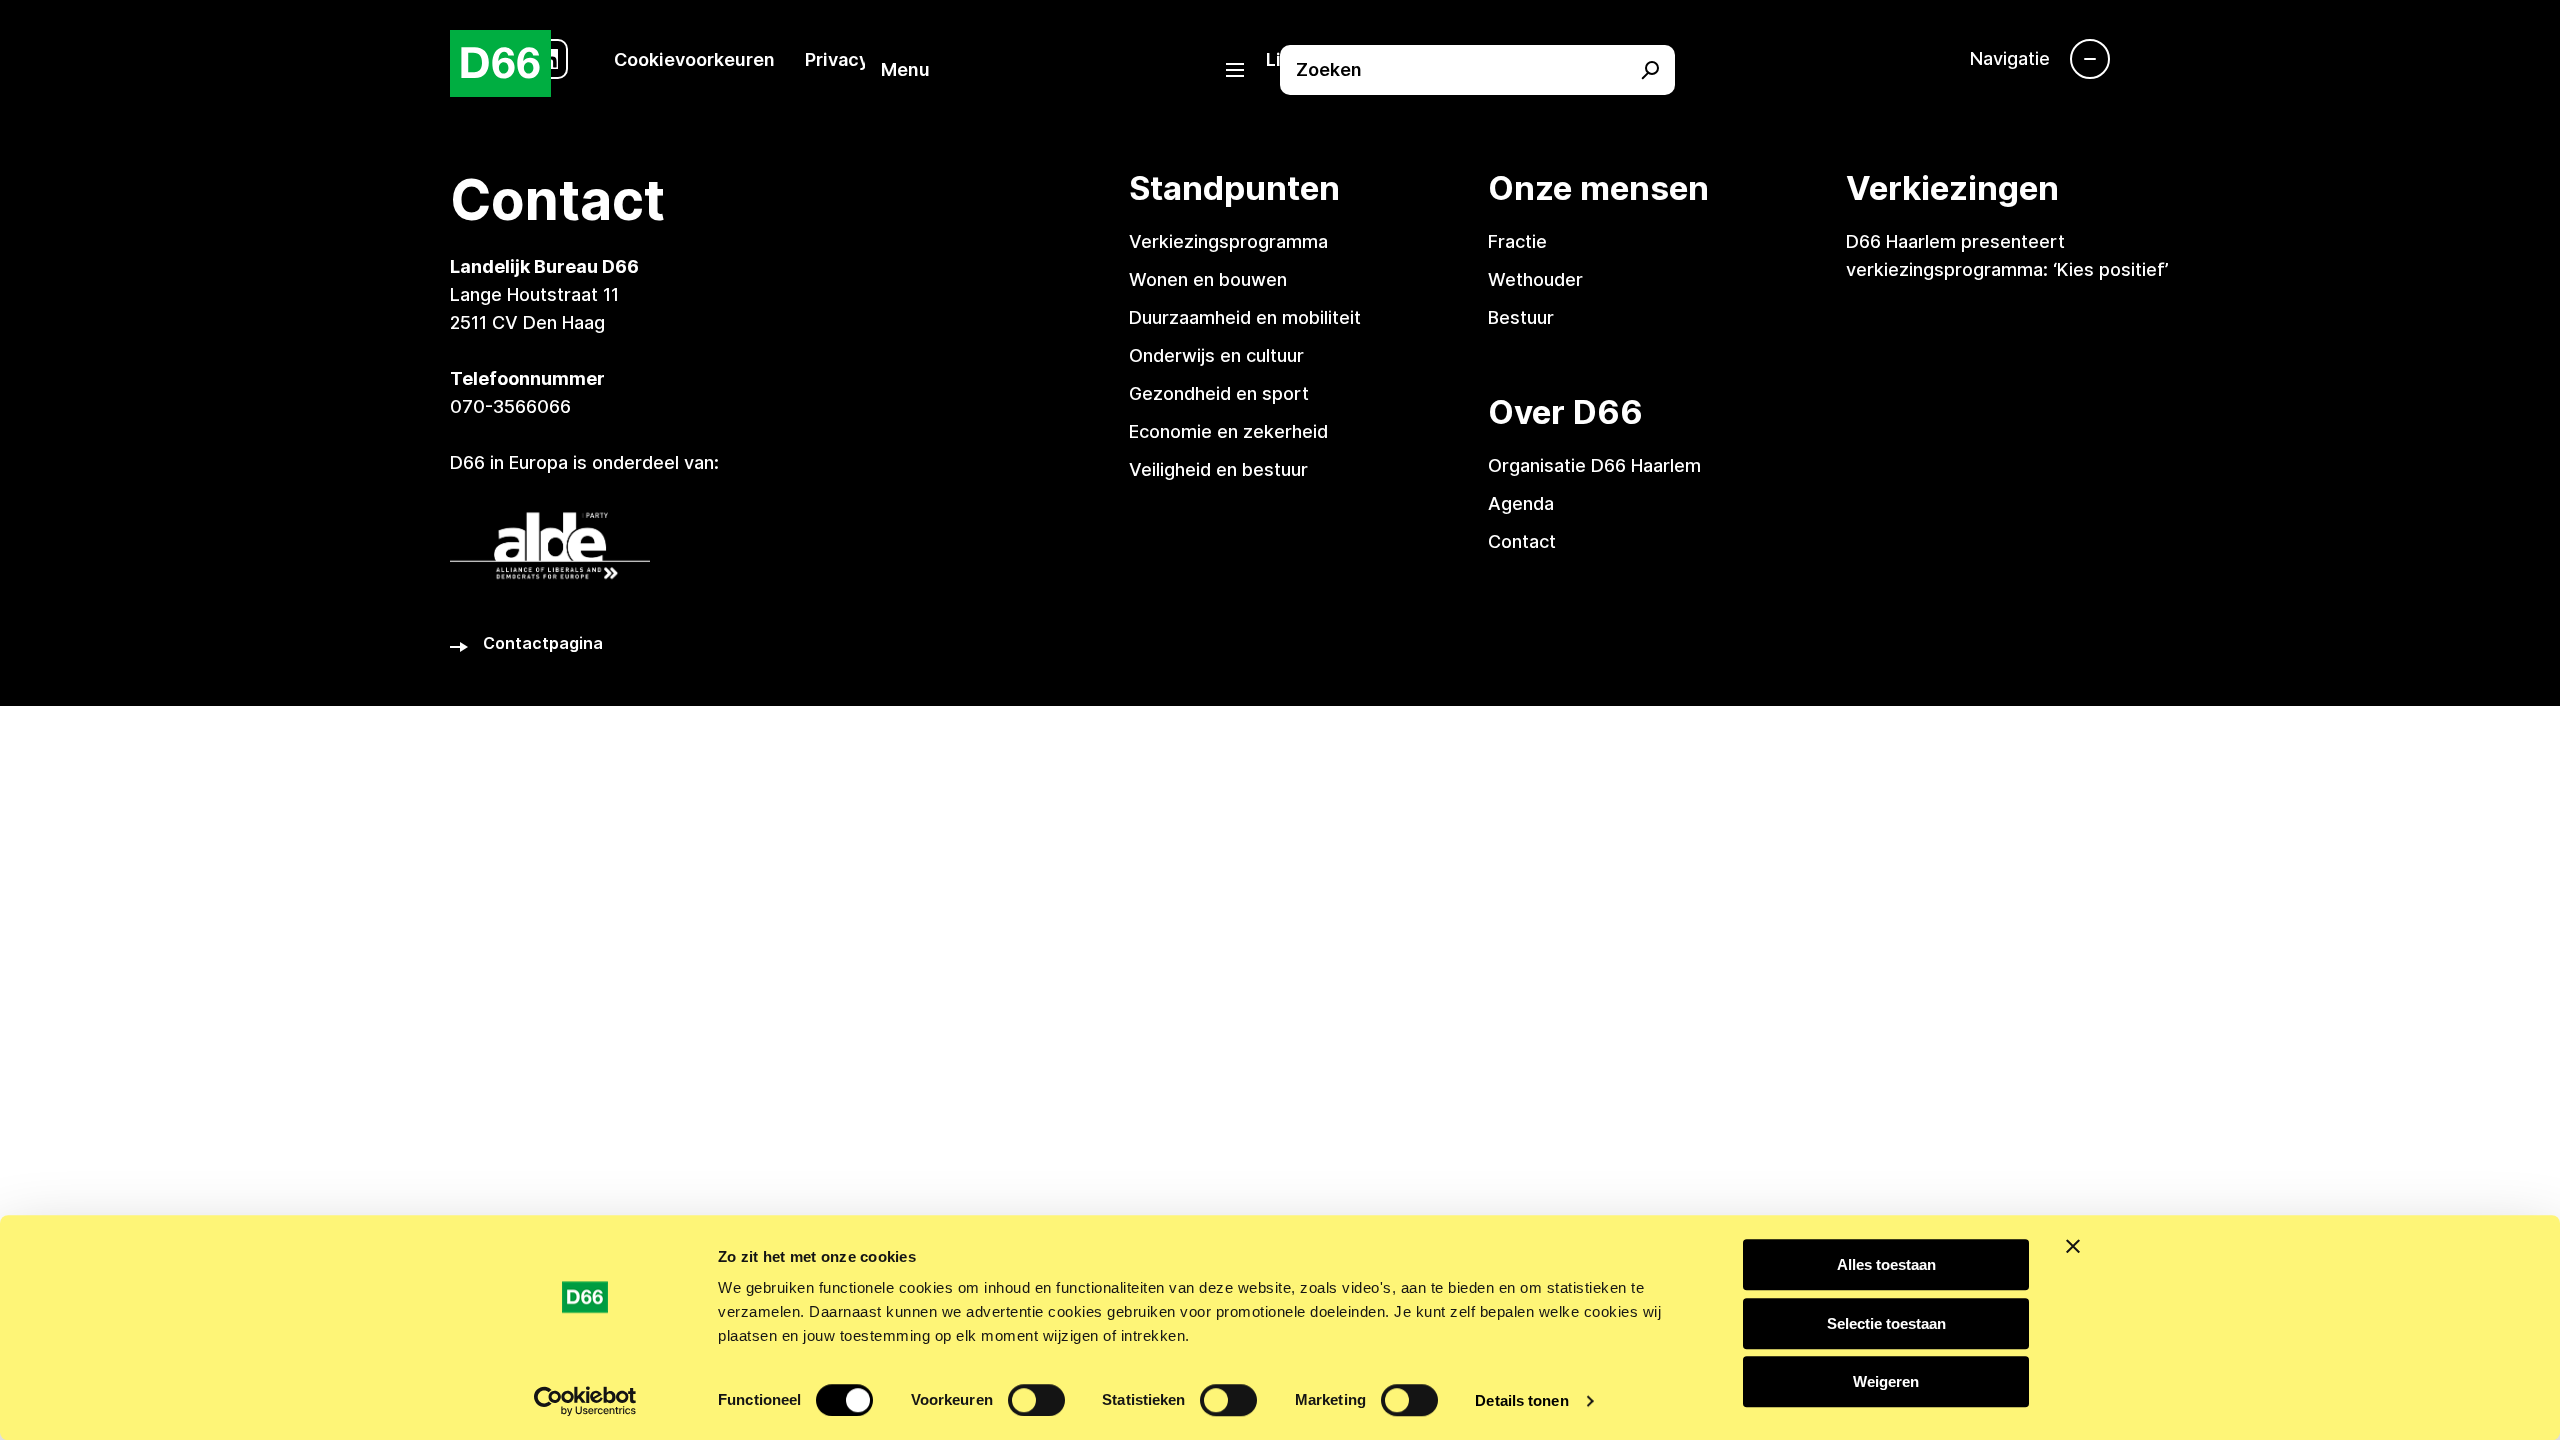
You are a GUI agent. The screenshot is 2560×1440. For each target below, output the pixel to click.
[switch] (1036, 1400)
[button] (1072, 70)
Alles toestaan (1886, 1264)
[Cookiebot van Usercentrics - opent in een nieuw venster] (585, 1401)
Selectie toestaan (1886, 1323)
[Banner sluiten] (2073, 1246)
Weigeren (1886, 1381)
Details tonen (1521, 1400)
